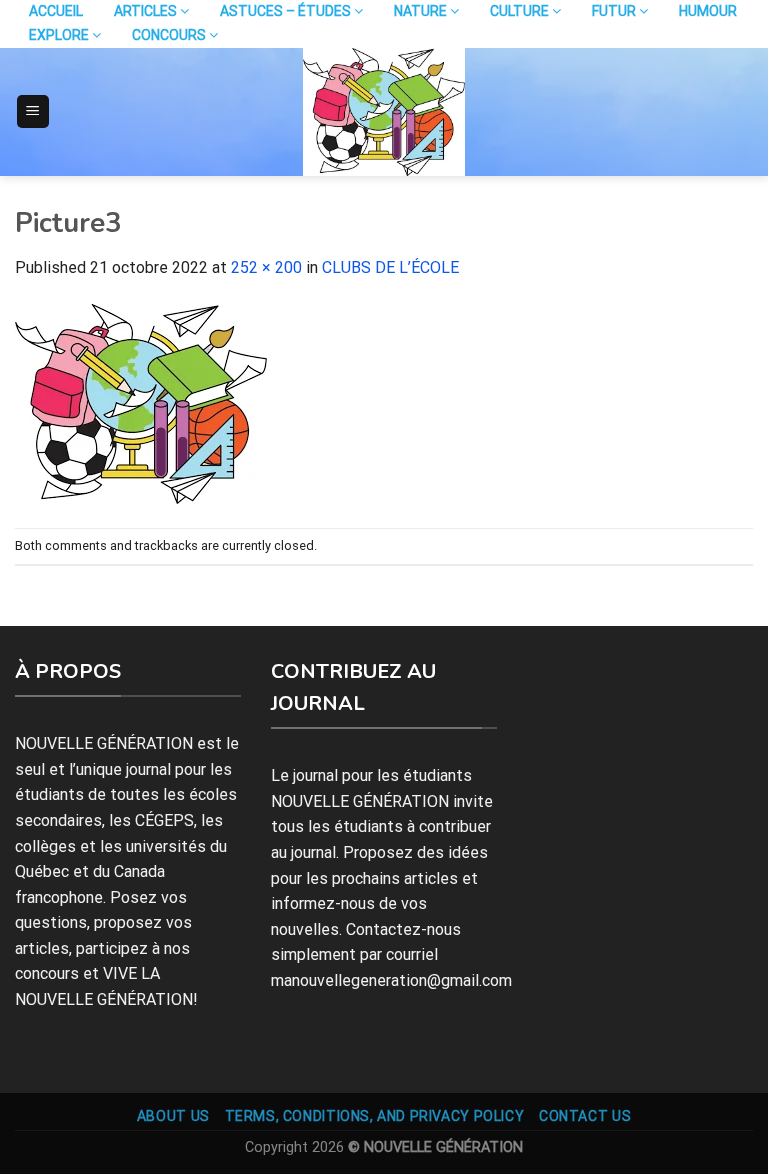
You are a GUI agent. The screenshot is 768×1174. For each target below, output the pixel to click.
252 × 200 (266, 267)
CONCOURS (170, 35)
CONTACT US (585, 1116)
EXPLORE (60, 35)
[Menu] (33, 111)
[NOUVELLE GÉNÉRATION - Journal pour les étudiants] (384, 112)
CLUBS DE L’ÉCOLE (390, 267)
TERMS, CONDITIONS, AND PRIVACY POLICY (375, 1116)
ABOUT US (173, 1116)
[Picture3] (141, 402)
